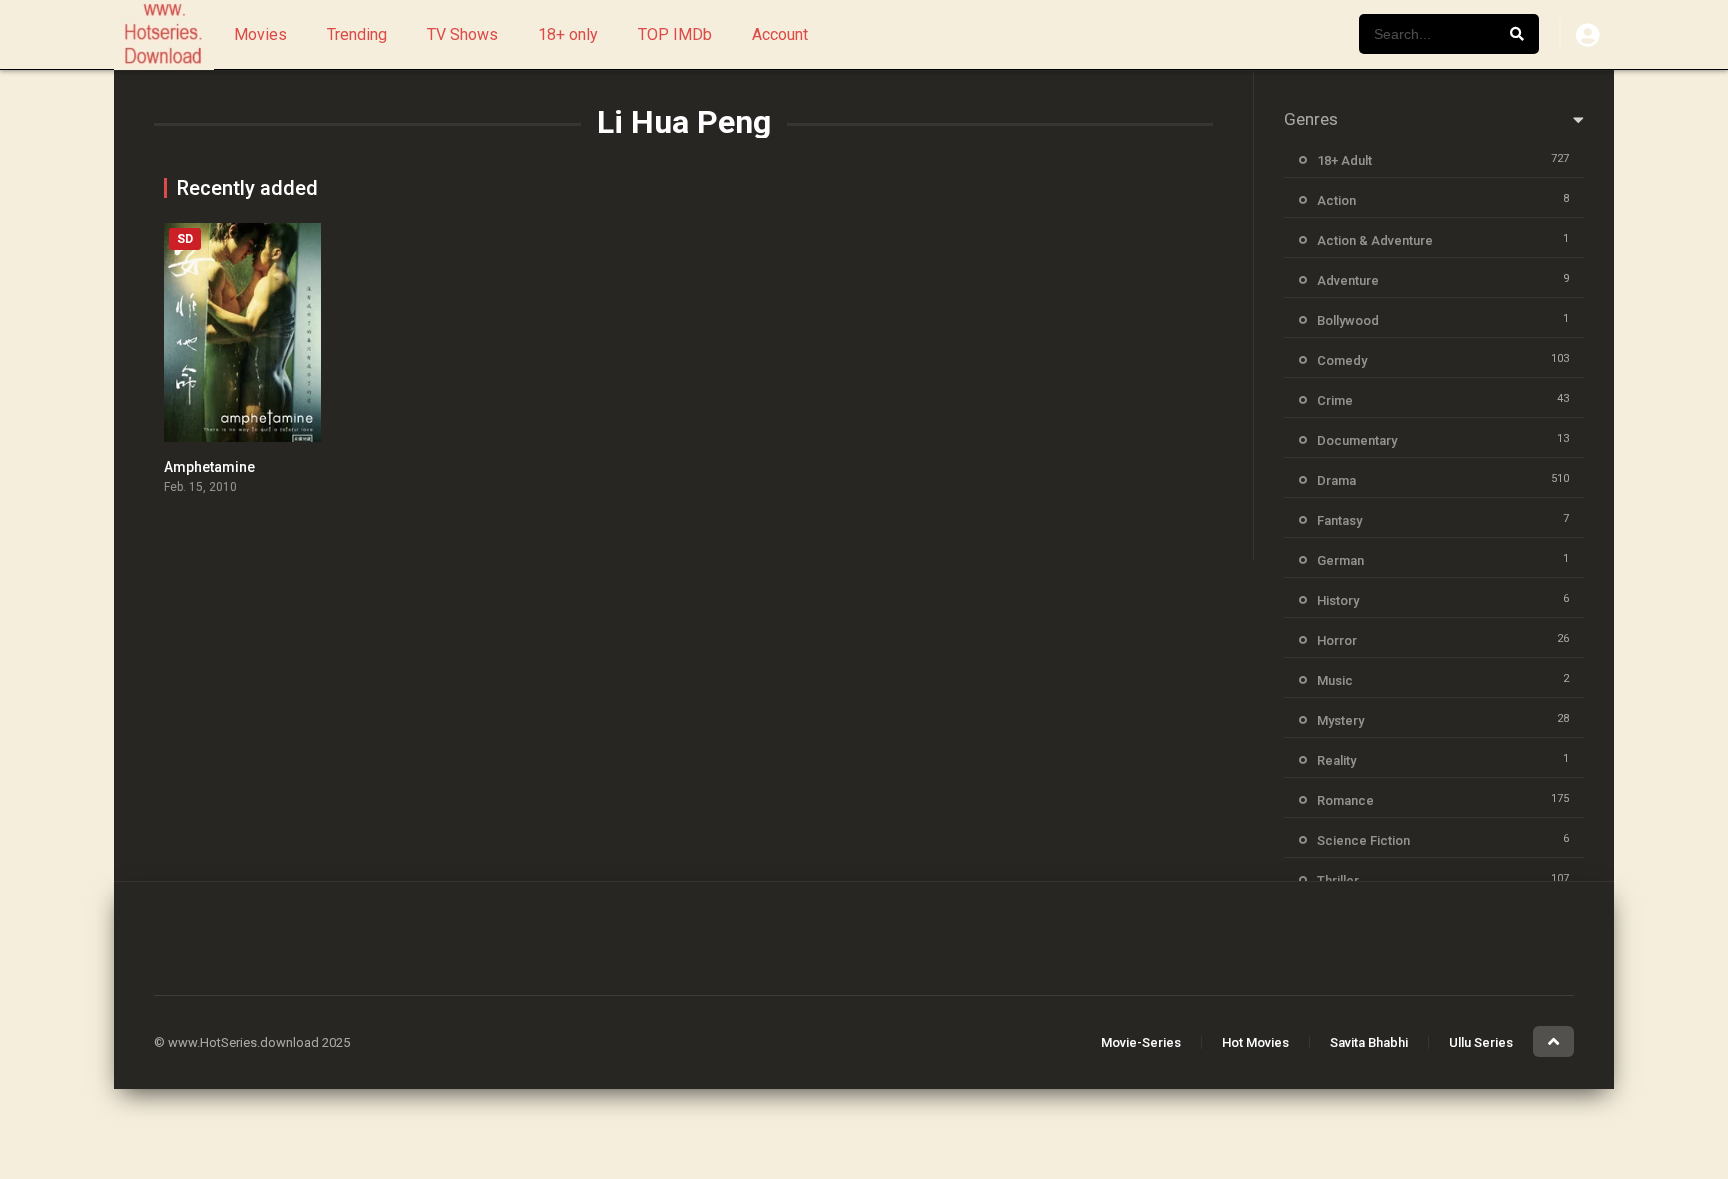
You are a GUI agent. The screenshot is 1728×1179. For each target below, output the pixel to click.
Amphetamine (209, 467)
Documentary (1357, 440)
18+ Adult (1344, 160)
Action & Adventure (1375, 240)
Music (1335, 680)
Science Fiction (1363, 840)
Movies (260, 34)
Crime (1335, 400)
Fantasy (1339, 520)
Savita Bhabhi (1369, 1042)
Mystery (1340, 720)
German (1340, 560)
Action (1336, 200)
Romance (1345, 800)
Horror (1337, 640)
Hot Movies (1255, 1042)
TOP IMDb (675, 34)
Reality (1336, 760)
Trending (357, 34)
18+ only (568, 34)
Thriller (1338, 880)
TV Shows (462, 34)
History (1338, 600)
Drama (1336, 480)
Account (780, 34)
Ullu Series (1481, 1042)
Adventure (1348, 280)
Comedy (1342, 360)
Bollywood (1348, 320)
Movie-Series (1141, 1042)
